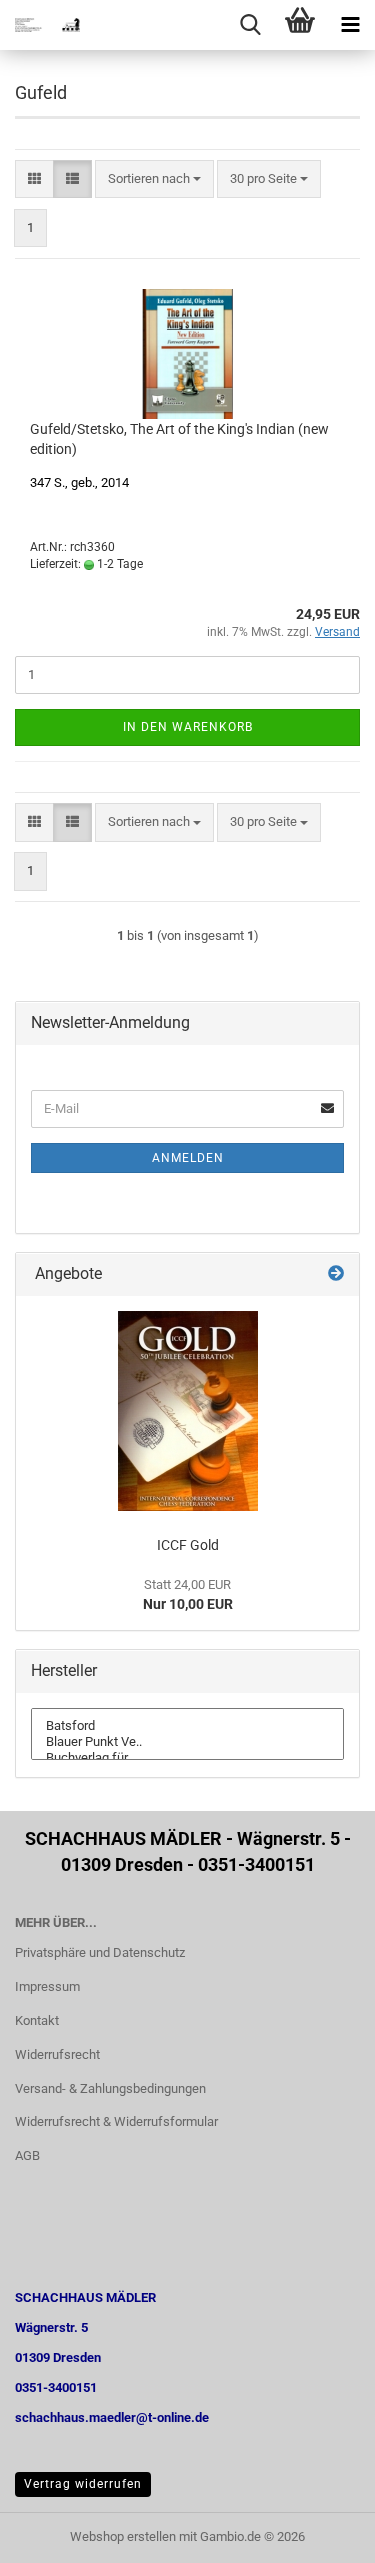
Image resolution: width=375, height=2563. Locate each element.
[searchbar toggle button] (250, 25)
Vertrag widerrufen (83, 2484)
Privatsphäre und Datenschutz (100, 1952)
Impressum (47, 1986)
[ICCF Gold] (188, 1411)
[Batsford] (187, 1726)
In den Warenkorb (188, 727)
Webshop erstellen (123, 2536)
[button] (34, 179)
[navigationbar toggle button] (350, 25)
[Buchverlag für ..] (187, 1758)
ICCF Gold (188, 1545)
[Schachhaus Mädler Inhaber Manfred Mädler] (40, 25)
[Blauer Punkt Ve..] (187, 1742)
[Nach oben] (320, 2533)
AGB (27, 2155)
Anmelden (188, 1158)
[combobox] (154, 179)
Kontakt (37, 2020)
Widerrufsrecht (57, 2054)
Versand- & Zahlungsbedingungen (110, 2088)
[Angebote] (336, 1274)
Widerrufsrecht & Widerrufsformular (116, 2121)
